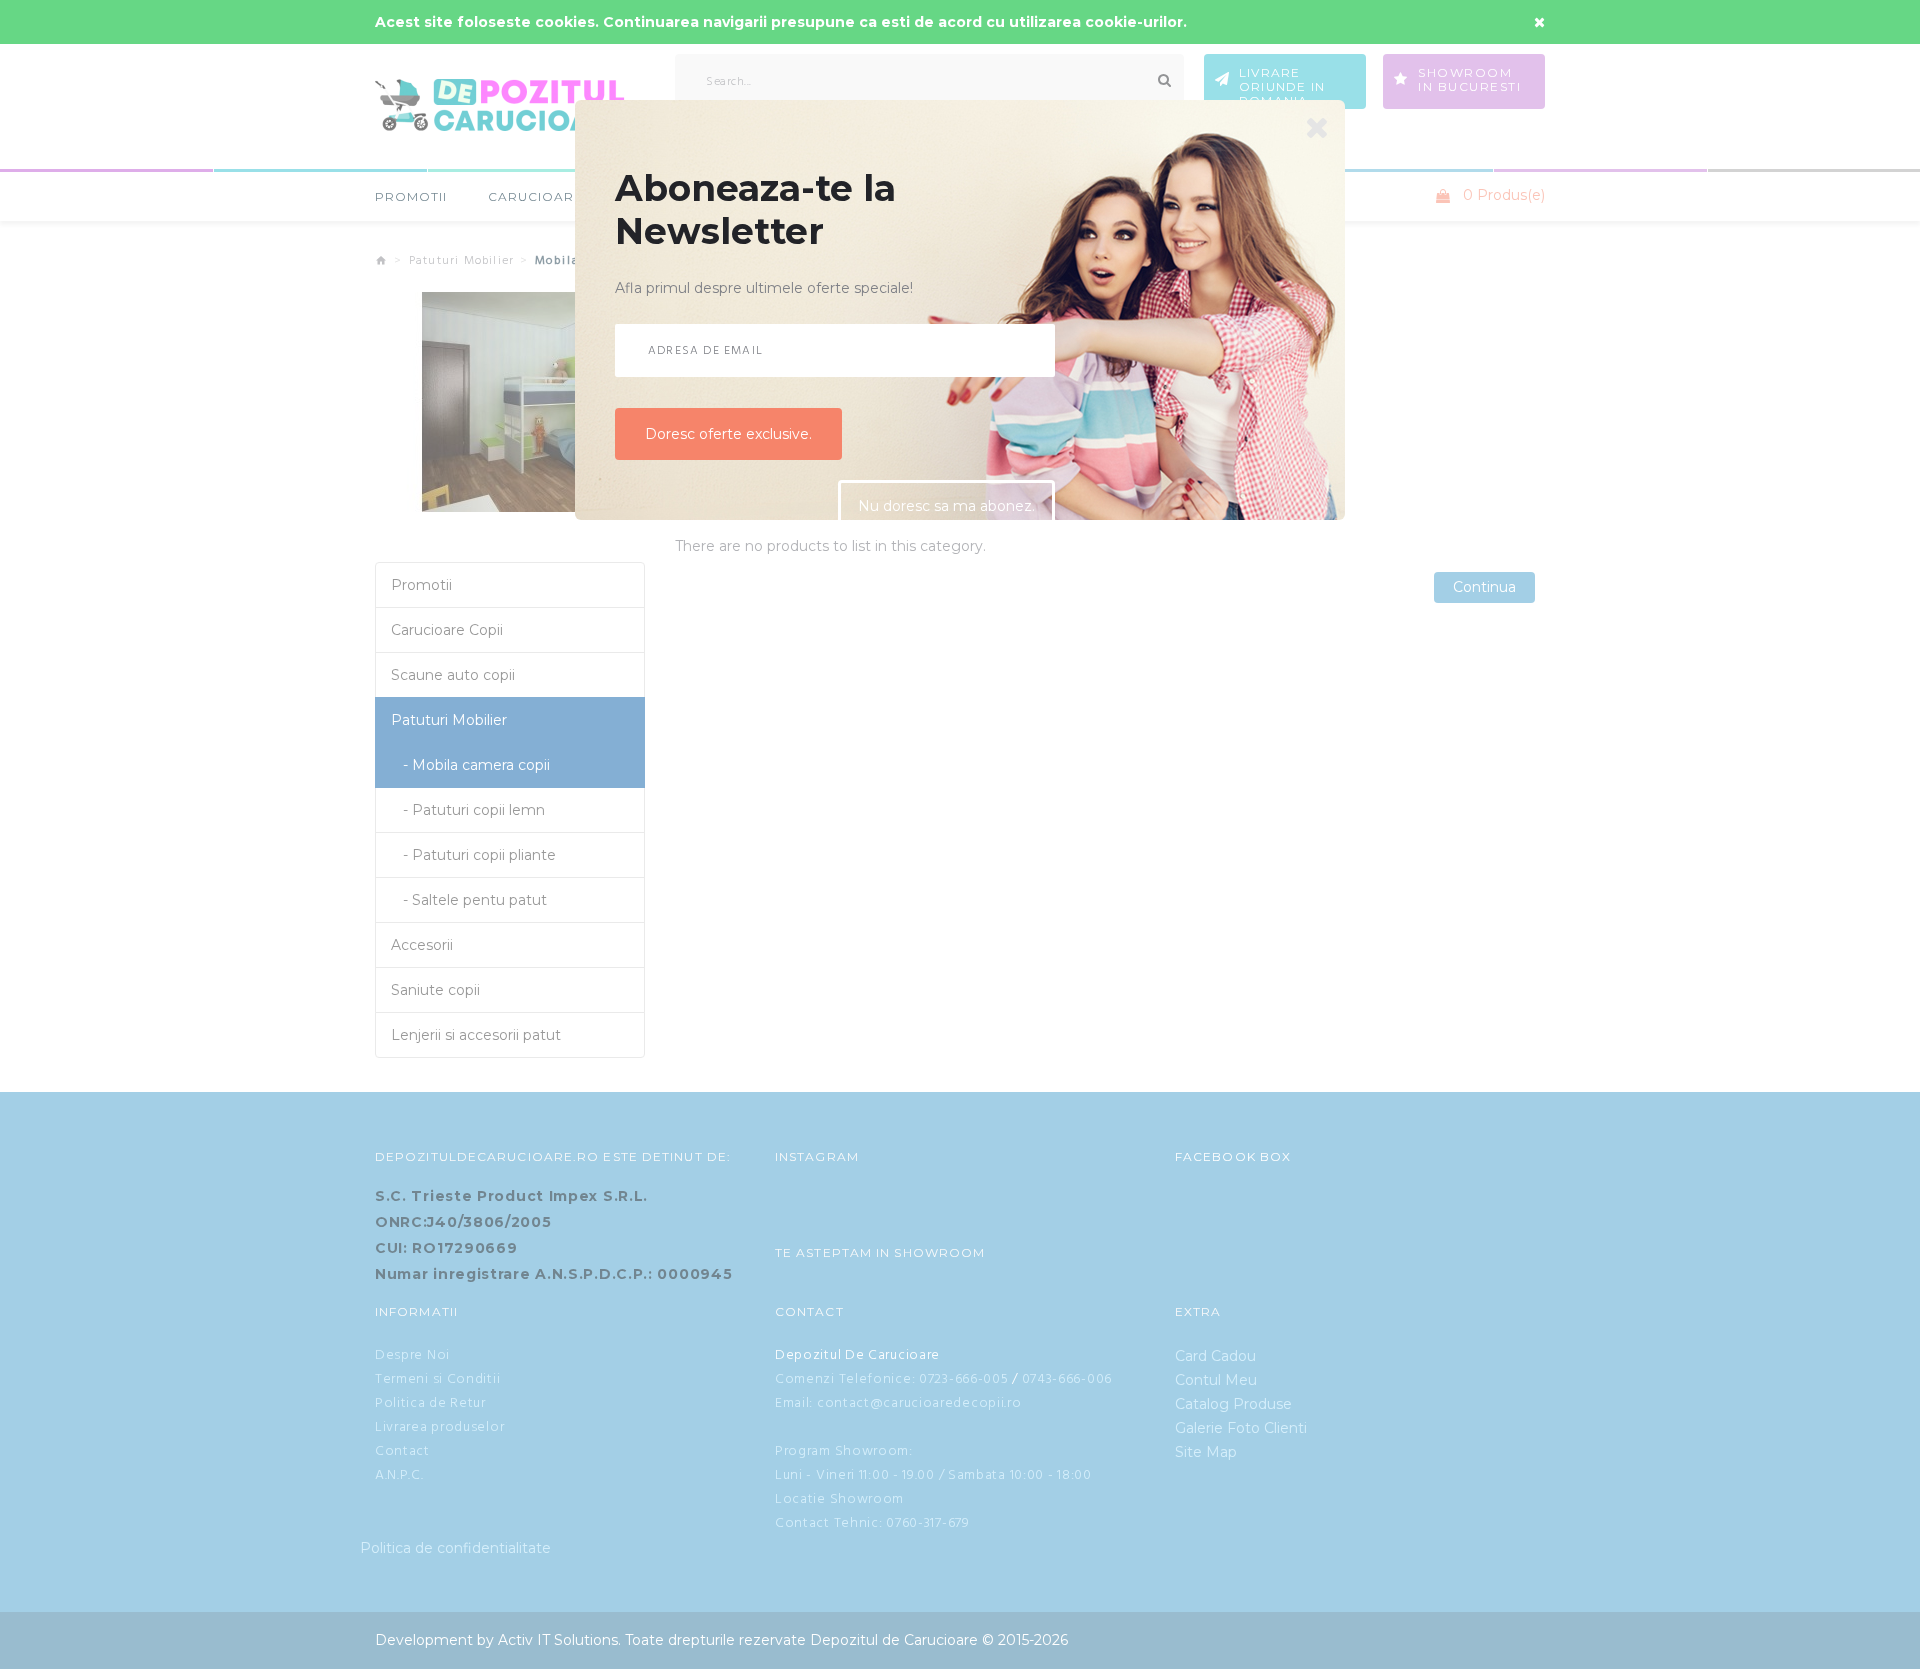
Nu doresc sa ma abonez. (946, 514)
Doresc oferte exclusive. (728, 442)
